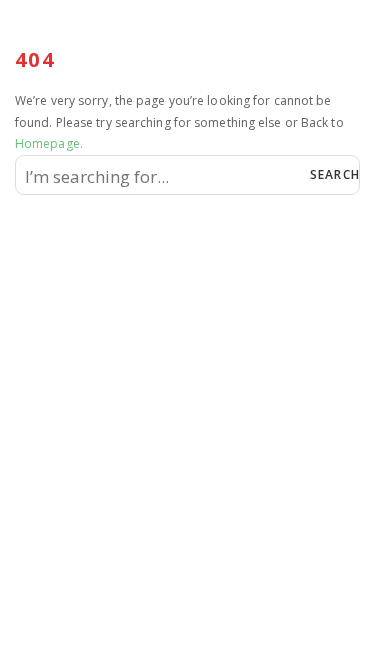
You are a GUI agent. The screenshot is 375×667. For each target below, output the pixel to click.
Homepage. (49, 143)
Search (333, 174)
